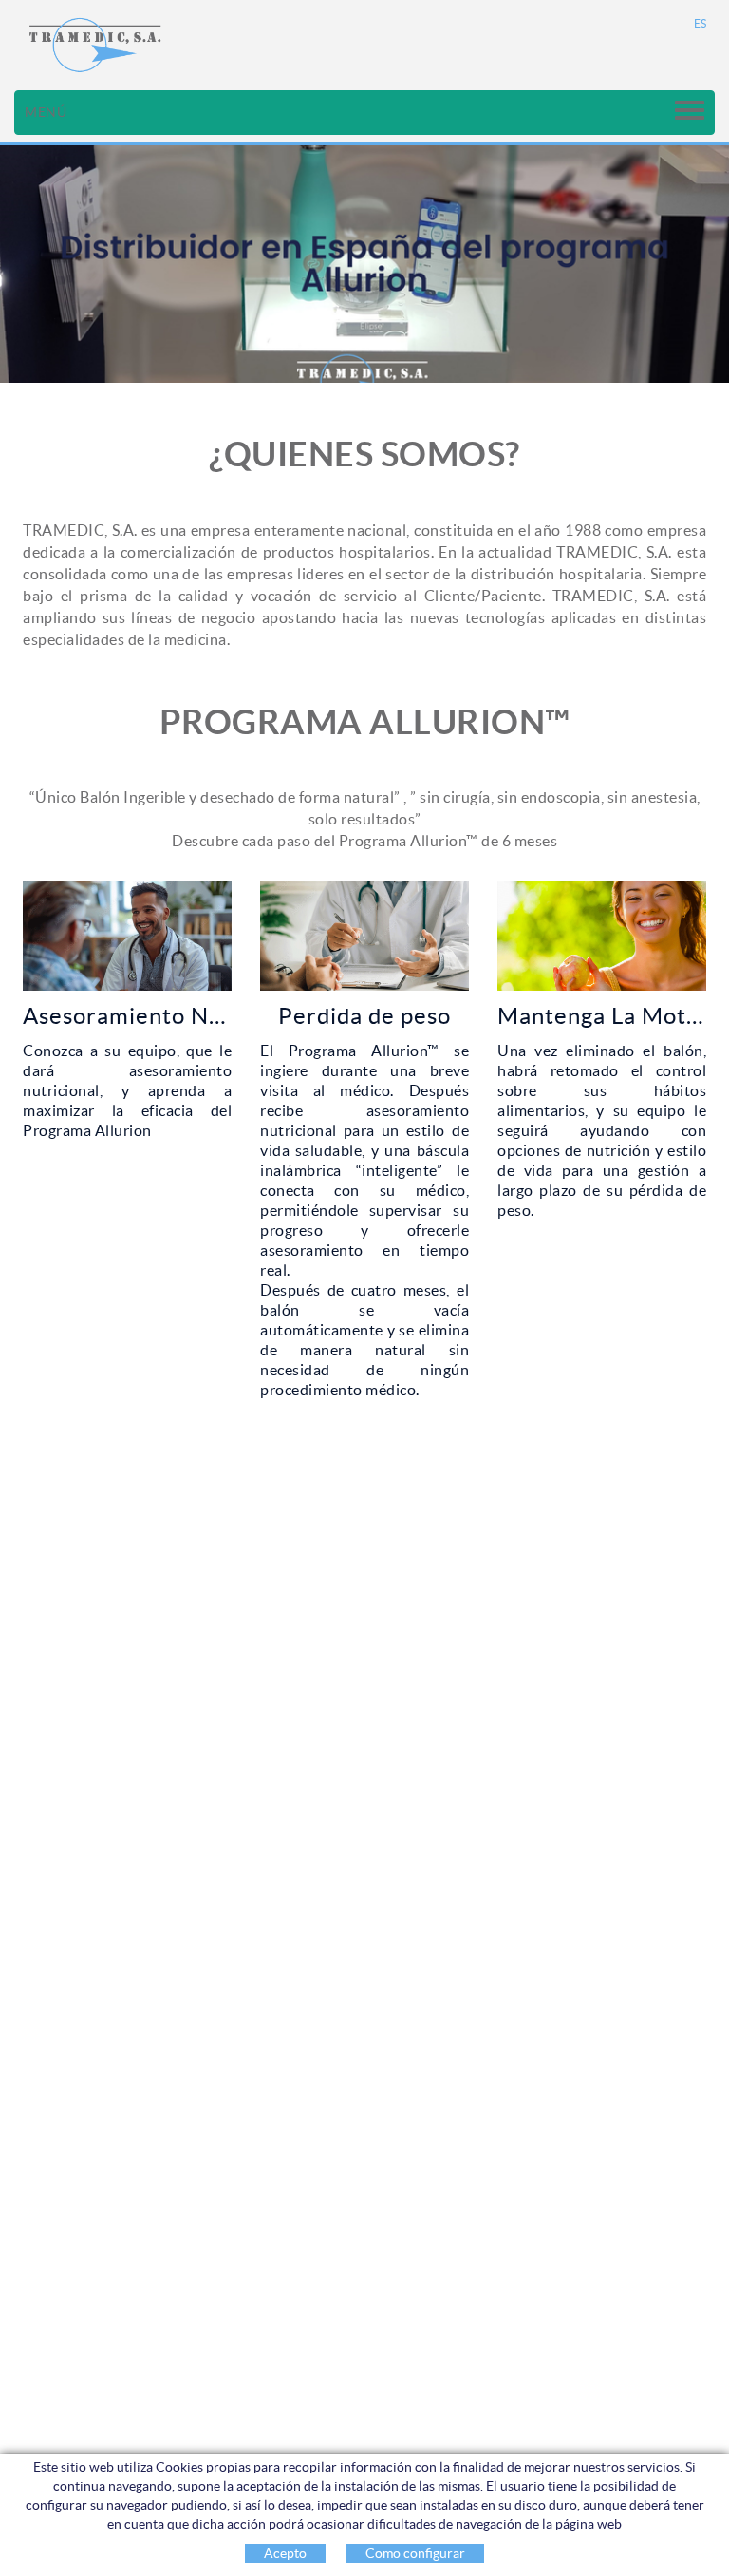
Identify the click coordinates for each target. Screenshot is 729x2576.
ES (701, 23)
